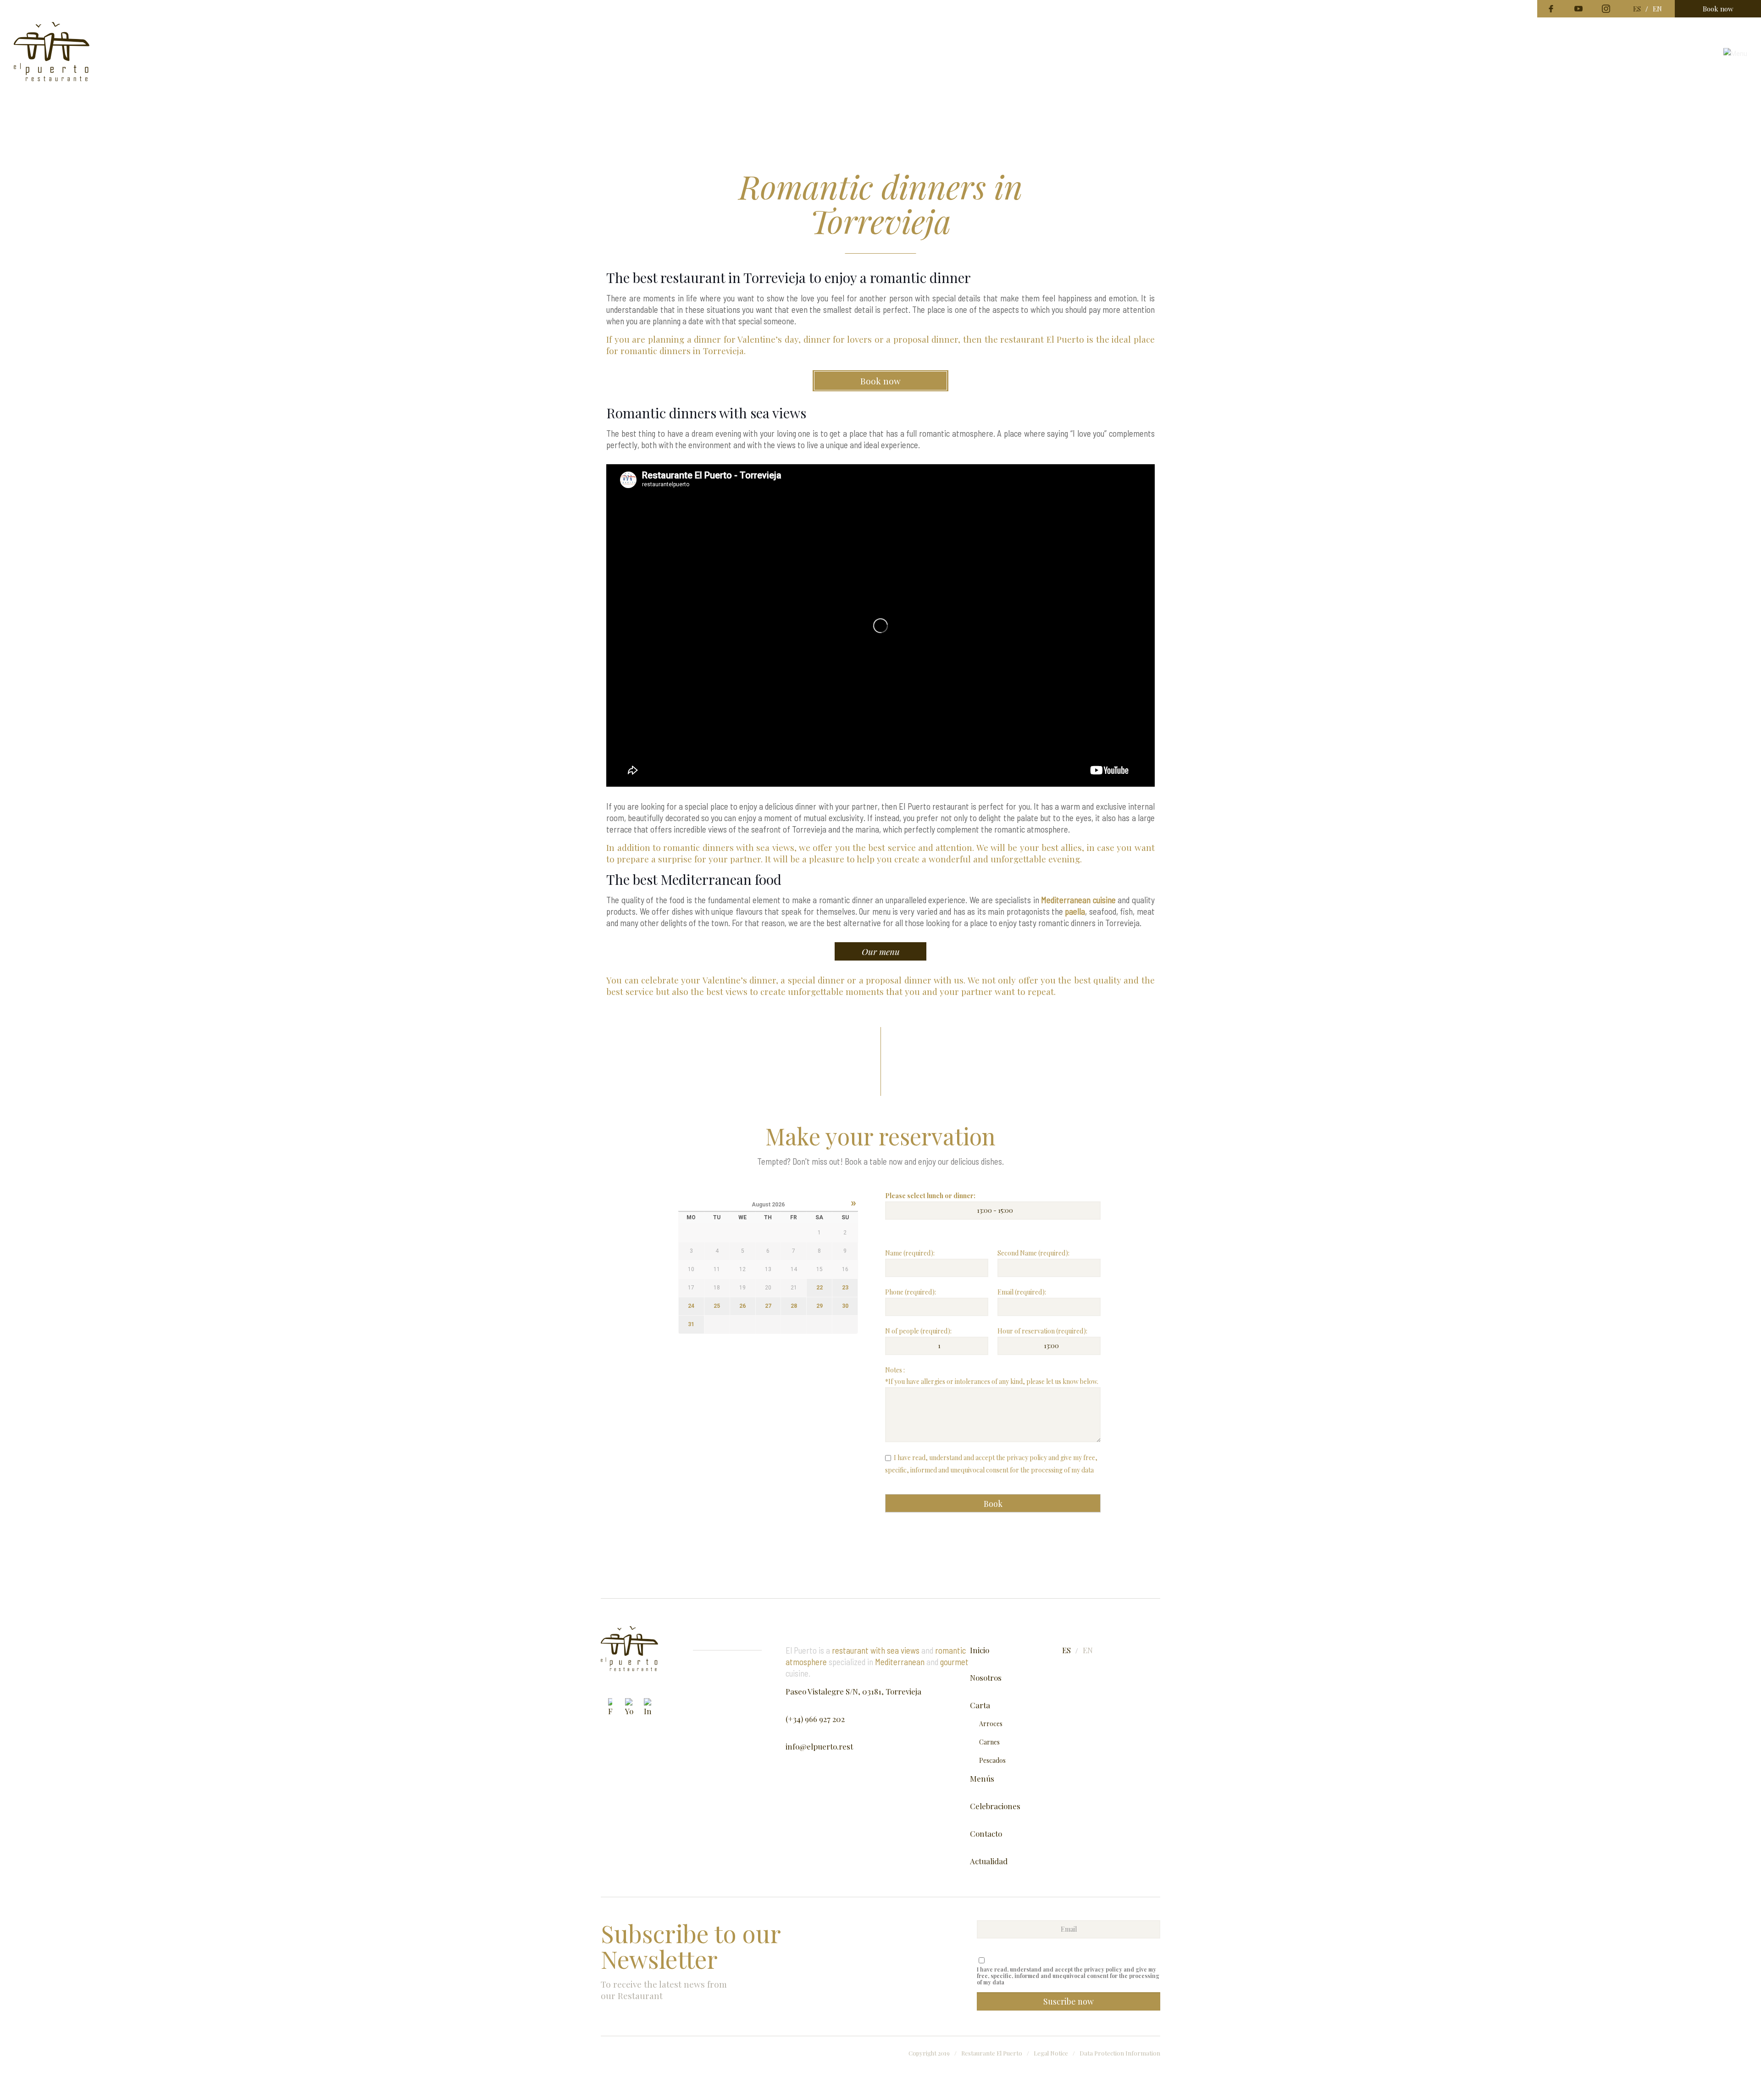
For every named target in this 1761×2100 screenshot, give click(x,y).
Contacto (986, 1833)
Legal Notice (1051, 2053)
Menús (982, 1778)
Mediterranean (900, 1662)
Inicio (980, 1650)
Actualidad (989, 1861)
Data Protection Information (1120, 2053)
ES (1637, 9)
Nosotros (986, 1678)
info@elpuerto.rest (819, 1746)
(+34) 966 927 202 (815, 1719)
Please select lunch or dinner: (930, 1196)
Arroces (991, 1724)
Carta (980, 1705)
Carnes (989, 1742)
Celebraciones (995, 1806)
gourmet (954, 1662)
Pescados (992, 1760)
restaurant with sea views (876, 1650)
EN (1657, 9)
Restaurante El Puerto (992, 2053)
